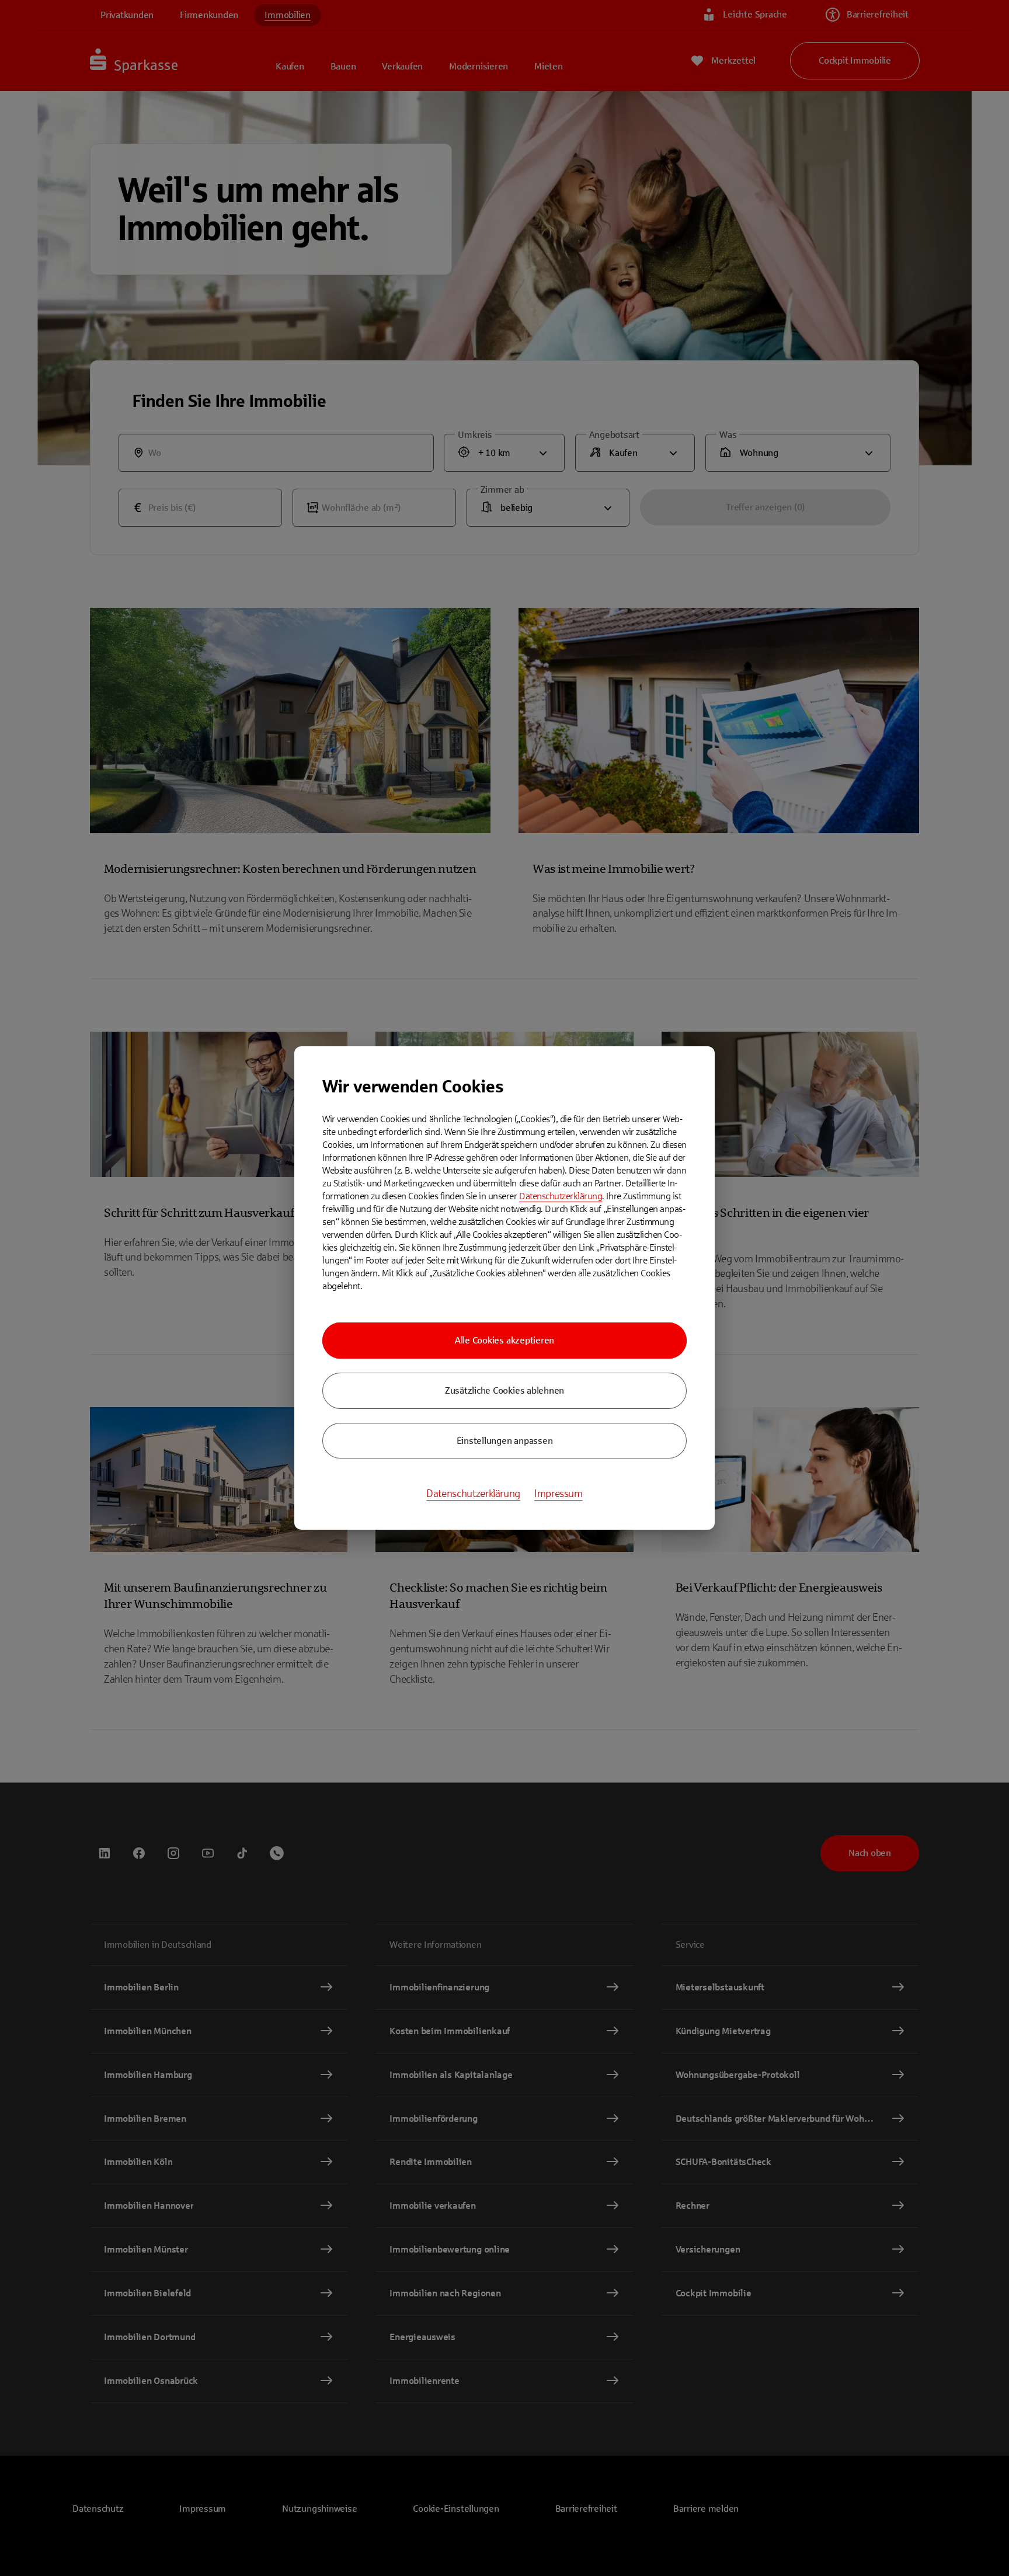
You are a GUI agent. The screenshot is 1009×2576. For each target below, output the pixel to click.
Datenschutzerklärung (561, 1196)
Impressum (559, 1494)
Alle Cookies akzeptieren (505, 1340)
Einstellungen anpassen (505, 1441)
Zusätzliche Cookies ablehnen (505, 1390)
